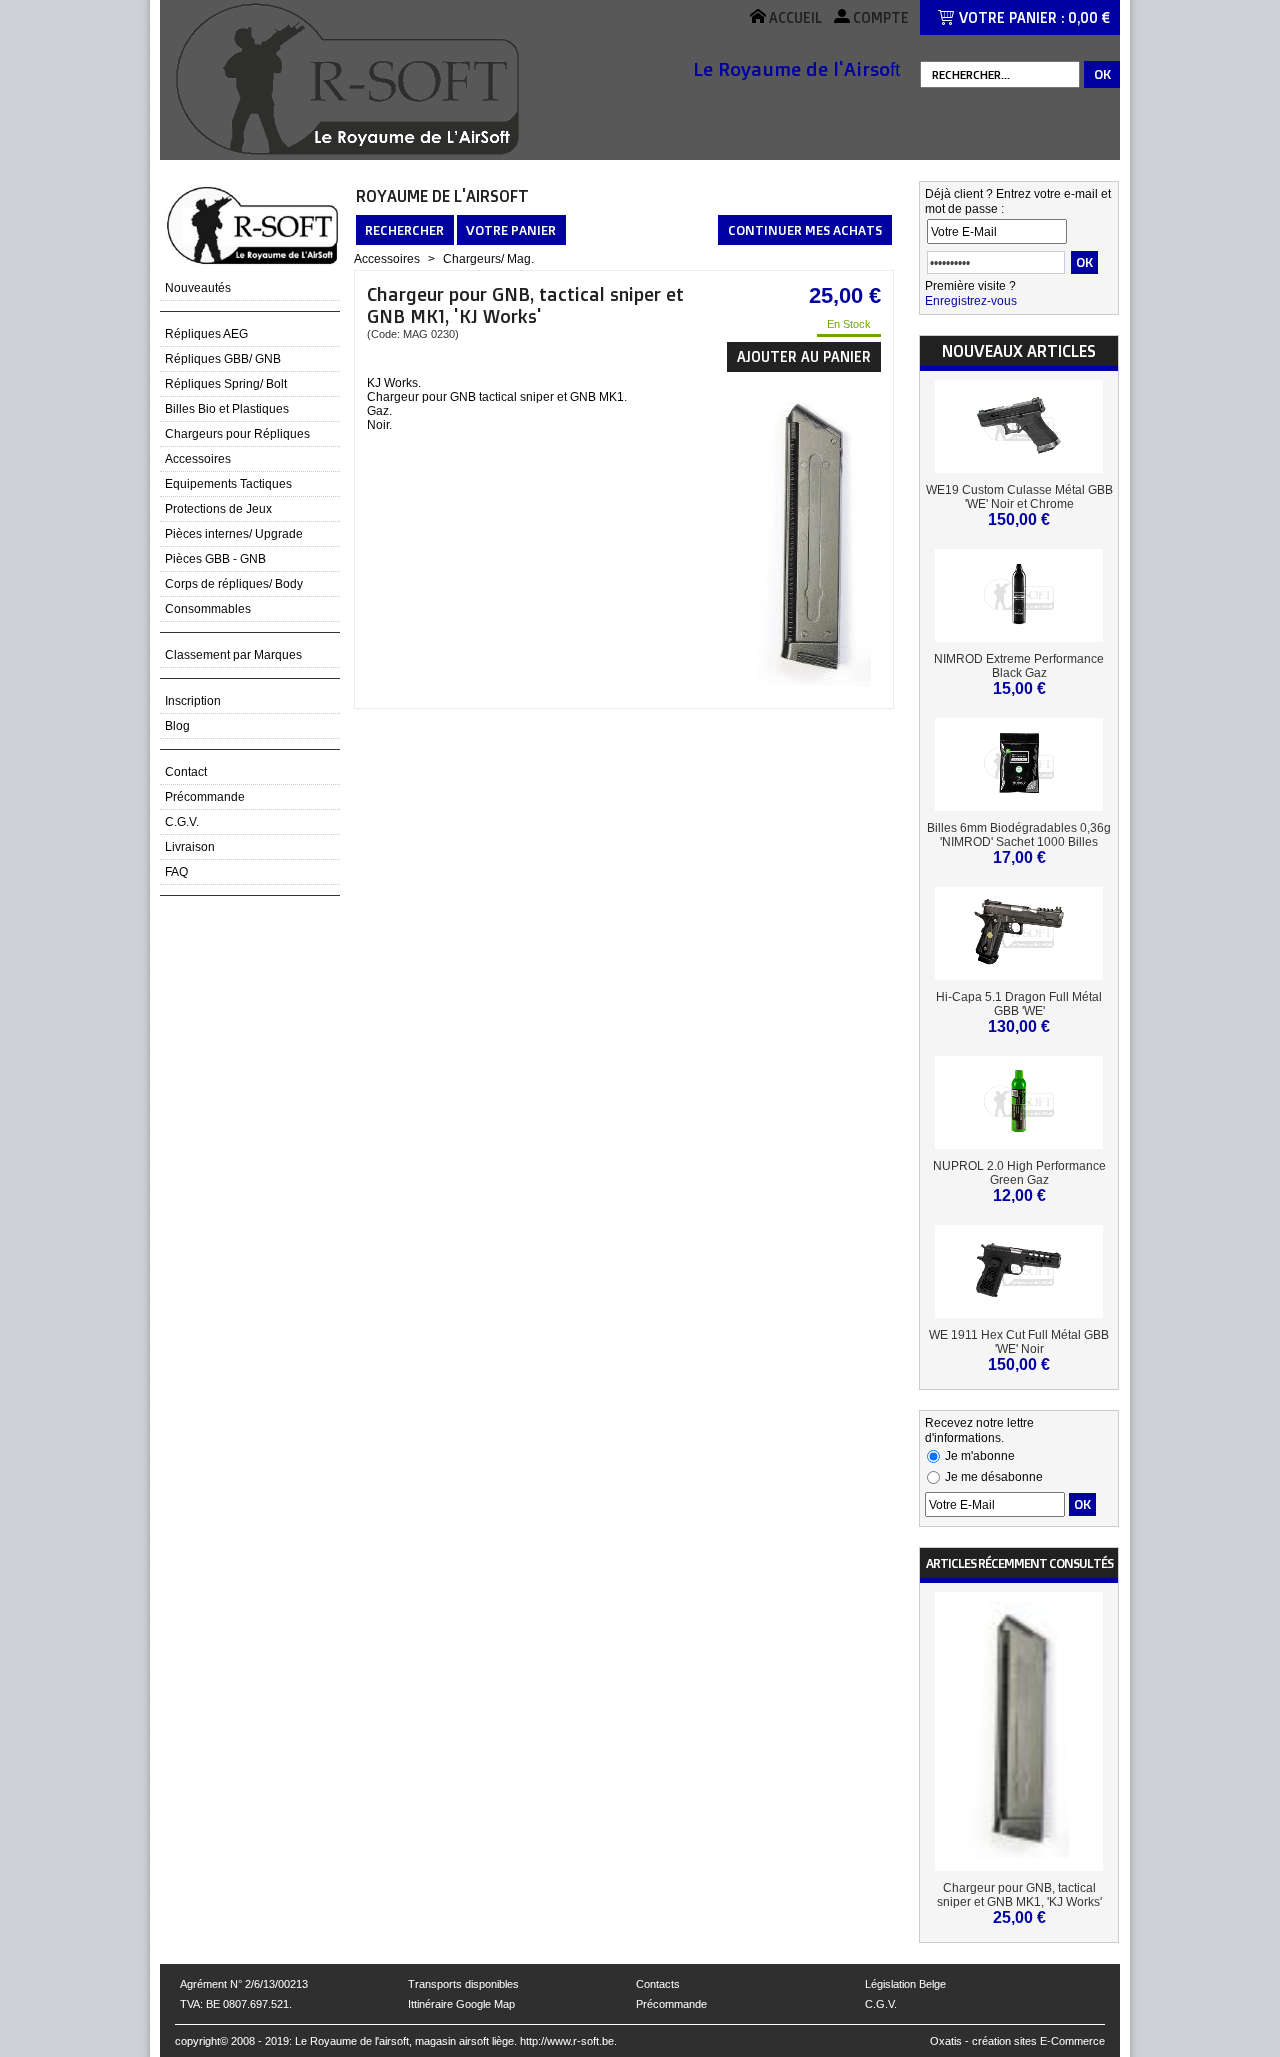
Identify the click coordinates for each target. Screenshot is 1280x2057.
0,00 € (1089, 17)
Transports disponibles (463, 1984)
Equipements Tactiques (228, 484)
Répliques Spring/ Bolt (226, 384)
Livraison (190, 847)
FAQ (176, 872)
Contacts (658, 1984)
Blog (177, 726)
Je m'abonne (980, 1456)
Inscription (193, 701)
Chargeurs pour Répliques (237, 434)
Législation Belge (905, 1984)
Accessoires (198, 459)
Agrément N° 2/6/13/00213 (244, 1984)
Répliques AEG (206, 334)
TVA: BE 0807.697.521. (236, 2004)
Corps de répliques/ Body (234, 584)
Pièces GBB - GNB (215, 559)
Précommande (205, 797)
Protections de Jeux (218, 509)
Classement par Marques (233, 655)
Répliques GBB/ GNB (223, 359)
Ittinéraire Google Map (461, 2004)
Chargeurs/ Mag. (488, 259)
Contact (186, 772)
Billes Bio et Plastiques (227, 409)
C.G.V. (182, 822)
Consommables (208, 609)
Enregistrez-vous (971, 301)
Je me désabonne (994, 1477)
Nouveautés (198, 288)
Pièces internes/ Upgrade (234, 534)
